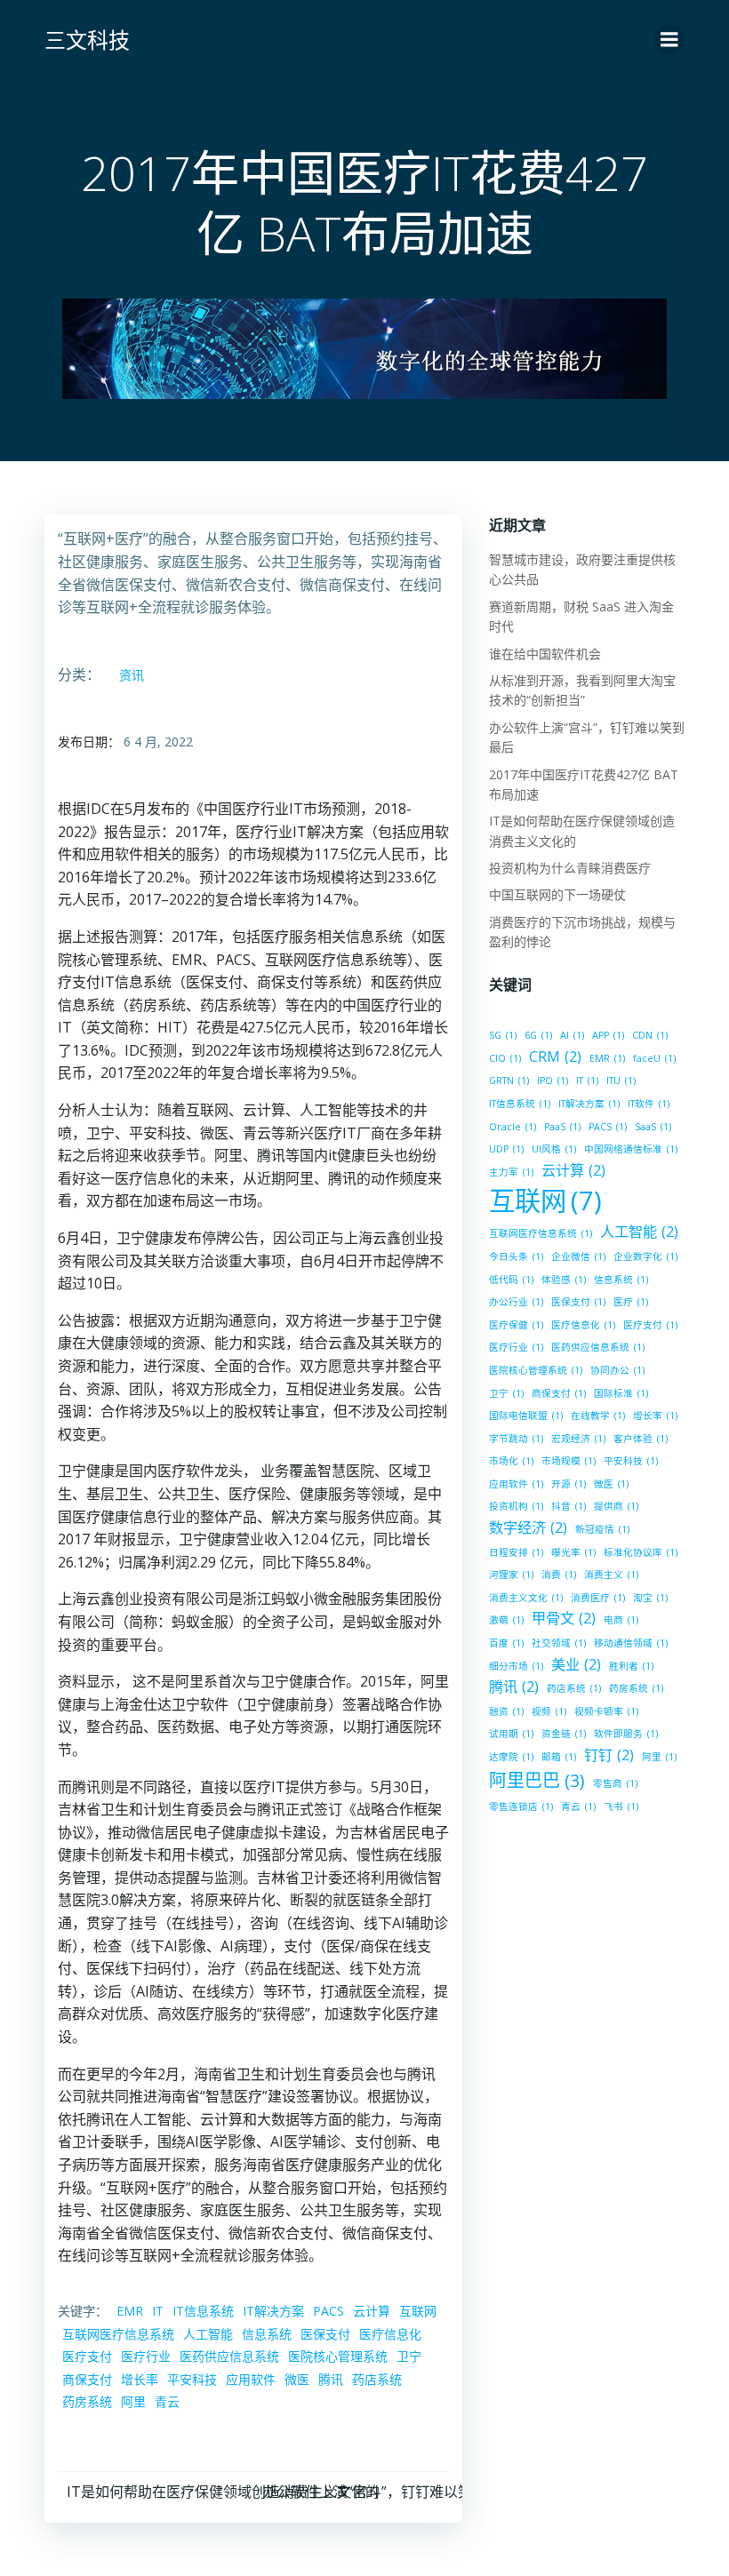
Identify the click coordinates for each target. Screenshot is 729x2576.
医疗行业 (146, 2356)
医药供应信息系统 (229, 2356)
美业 (576, 1664)
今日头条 (516, 1256)
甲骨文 (564, 1618)
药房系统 (87, 2401)
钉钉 (609, 1755)
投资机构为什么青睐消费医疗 (570, 868)
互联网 (418, 2311)
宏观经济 (578, 1439)
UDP (506, 1149)
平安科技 (192, 2379)
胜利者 (631, 1666)
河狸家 (511, 1575)
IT (158, 2311)
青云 (167, 2401)
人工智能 (208, 2334)
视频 (549, 1711)
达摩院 (511, 1757)
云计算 (372, 2311)
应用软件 (251, 2379)
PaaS (562, 1127)
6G (538, 1035)
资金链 (564, 1734)
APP (608, 1035)
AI (572, 1035)
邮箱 (559, 1757)
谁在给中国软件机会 (545, 654)
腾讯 (331, 2379)
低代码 (511, 1280)
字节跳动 (516, 1439)
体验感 (564, 1280)
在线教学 (598, 1416)
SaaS (653, 1127)
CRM (555, 1057)
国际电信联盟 (526, 1416)
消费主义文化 (526, 1598)
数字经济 (528, 1527)
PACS (328, 2311)
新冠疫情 (602, 1529)
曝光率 (573, 1552)
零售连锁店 (521, 1806)
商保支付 (87, 2379)
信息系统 (267, 2334)
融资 (506, 1711)
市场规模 (569, 1461)
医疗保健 (516, 1325)
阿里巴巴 (537, 1780)
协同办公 (617, 1370)
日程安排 (516, 1552)
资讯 (132, 675)
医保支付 (325, 2334)
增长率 (140, 2379)
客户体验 (641, 1439)
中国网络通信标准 (631, 1149)
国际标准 (621, 1393)
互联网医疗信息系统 (118, 2334)
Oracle (513, 1127)
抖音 (569, 1506)
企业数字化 (645, 1256)
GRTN (509, 1081)
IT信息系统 (203, 2311)
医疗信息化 (390, 2334)
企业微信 (578, 1256)
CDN (650, 1035)
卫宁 (409, 2356)
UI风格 (554, 1149)
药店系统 (377, 2379)
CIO (505, 1058)
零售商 (615, 1783)
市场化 (511, 1461)
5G (503, 1035)
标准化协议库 (641, 1552)
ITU (621, 1081)
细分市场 (516, 1666)
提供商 (616, 1506)
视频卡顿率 (606, 1711)
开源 (569, 1484)
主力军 (511, 1172)
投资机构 (516, 1506)
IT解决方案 (273, 2311)
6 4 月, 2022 (158, 742)
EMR (130, 2311)
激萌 (506, 1620)
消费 (559, 1575)
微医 (297, 2379)
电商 (621, 1620)
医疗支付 (87, 2356)
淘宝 (650, 1598)
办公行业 (516, 1302)
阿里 (133, 2401)
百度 (506, 1643)
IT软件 (649, 1104)
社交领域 (559, 1643)
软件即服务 (626, 1734)
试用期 (511, 1734)
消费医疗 (598, 1598)
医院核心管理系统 (338, 2356)
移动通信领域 (631, 1643)
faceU (654, 1058)
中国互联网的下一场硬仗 (557, 894)
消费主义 (611, 1575)
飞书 (621, 1806)
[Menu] (669, 40)
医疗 (631, 1302)
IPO (553, 1081)
